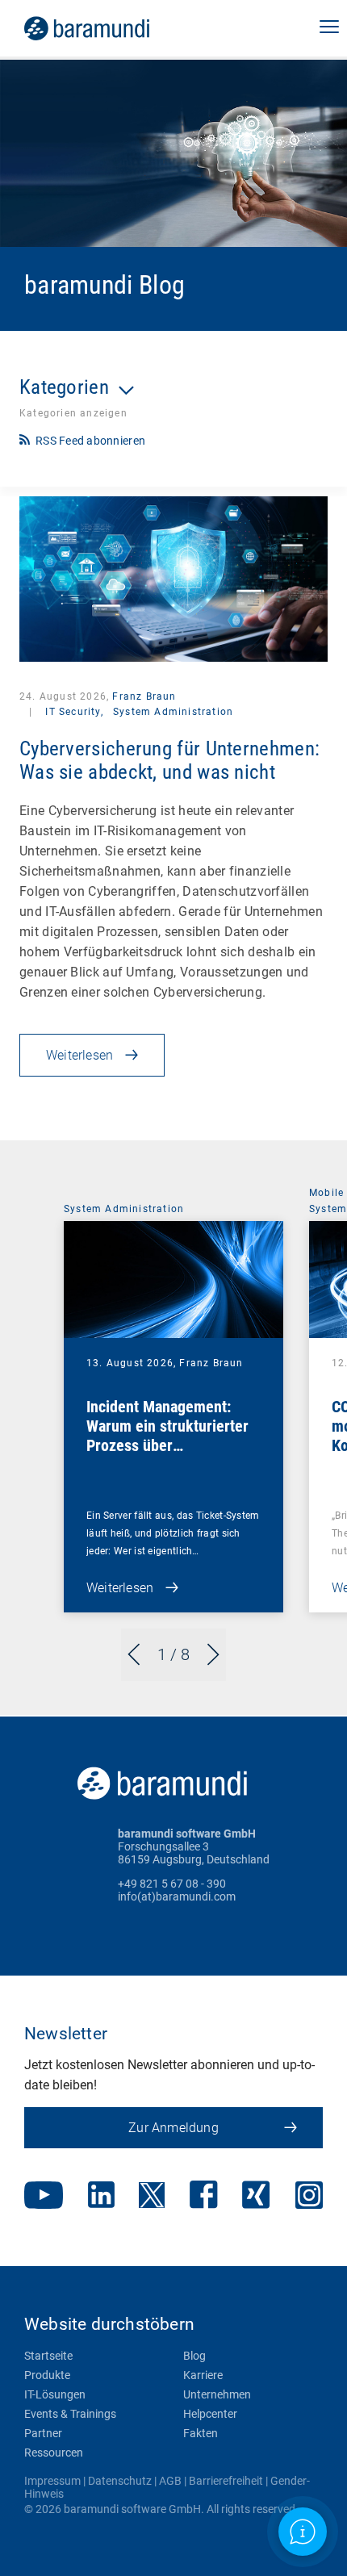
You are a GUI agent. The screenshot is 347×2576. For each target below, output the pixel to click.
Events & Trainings (70, 2414)
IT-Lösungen (55, 2394)
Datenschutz (120, 2481)
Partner (43, 2433)
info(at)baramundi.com (177, 1896)
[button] (329, 28)
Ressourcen (54, 2453)
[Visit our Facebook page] (204, 2196)
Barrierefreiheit (226, 2481)
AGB (170, 2481)
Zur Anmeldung (173, 2128)
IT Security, (74, 712)
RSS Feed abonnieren (90, 441)
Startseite (48, 2356)
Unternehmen (217, 2394)
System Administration (173, 712)
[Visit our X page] (152, 2197)
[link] (109, 28)
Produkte (47, 2375)
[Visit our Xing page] (256, 2196)
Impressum (52, 2481)
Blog (194, 2356)
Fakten (201, 2433)
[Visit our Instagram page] (309, 2197)
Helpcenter (210, 2414)
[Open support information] (303, 2532)
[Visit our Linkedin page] (101, 2196)
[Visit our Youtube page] (44, 2197)
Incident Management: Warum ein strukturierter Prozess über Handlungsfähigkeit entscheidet (167, 1445)
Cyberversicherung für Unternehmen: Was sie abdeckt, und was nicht (169, 760)
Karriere (203, 2375)
